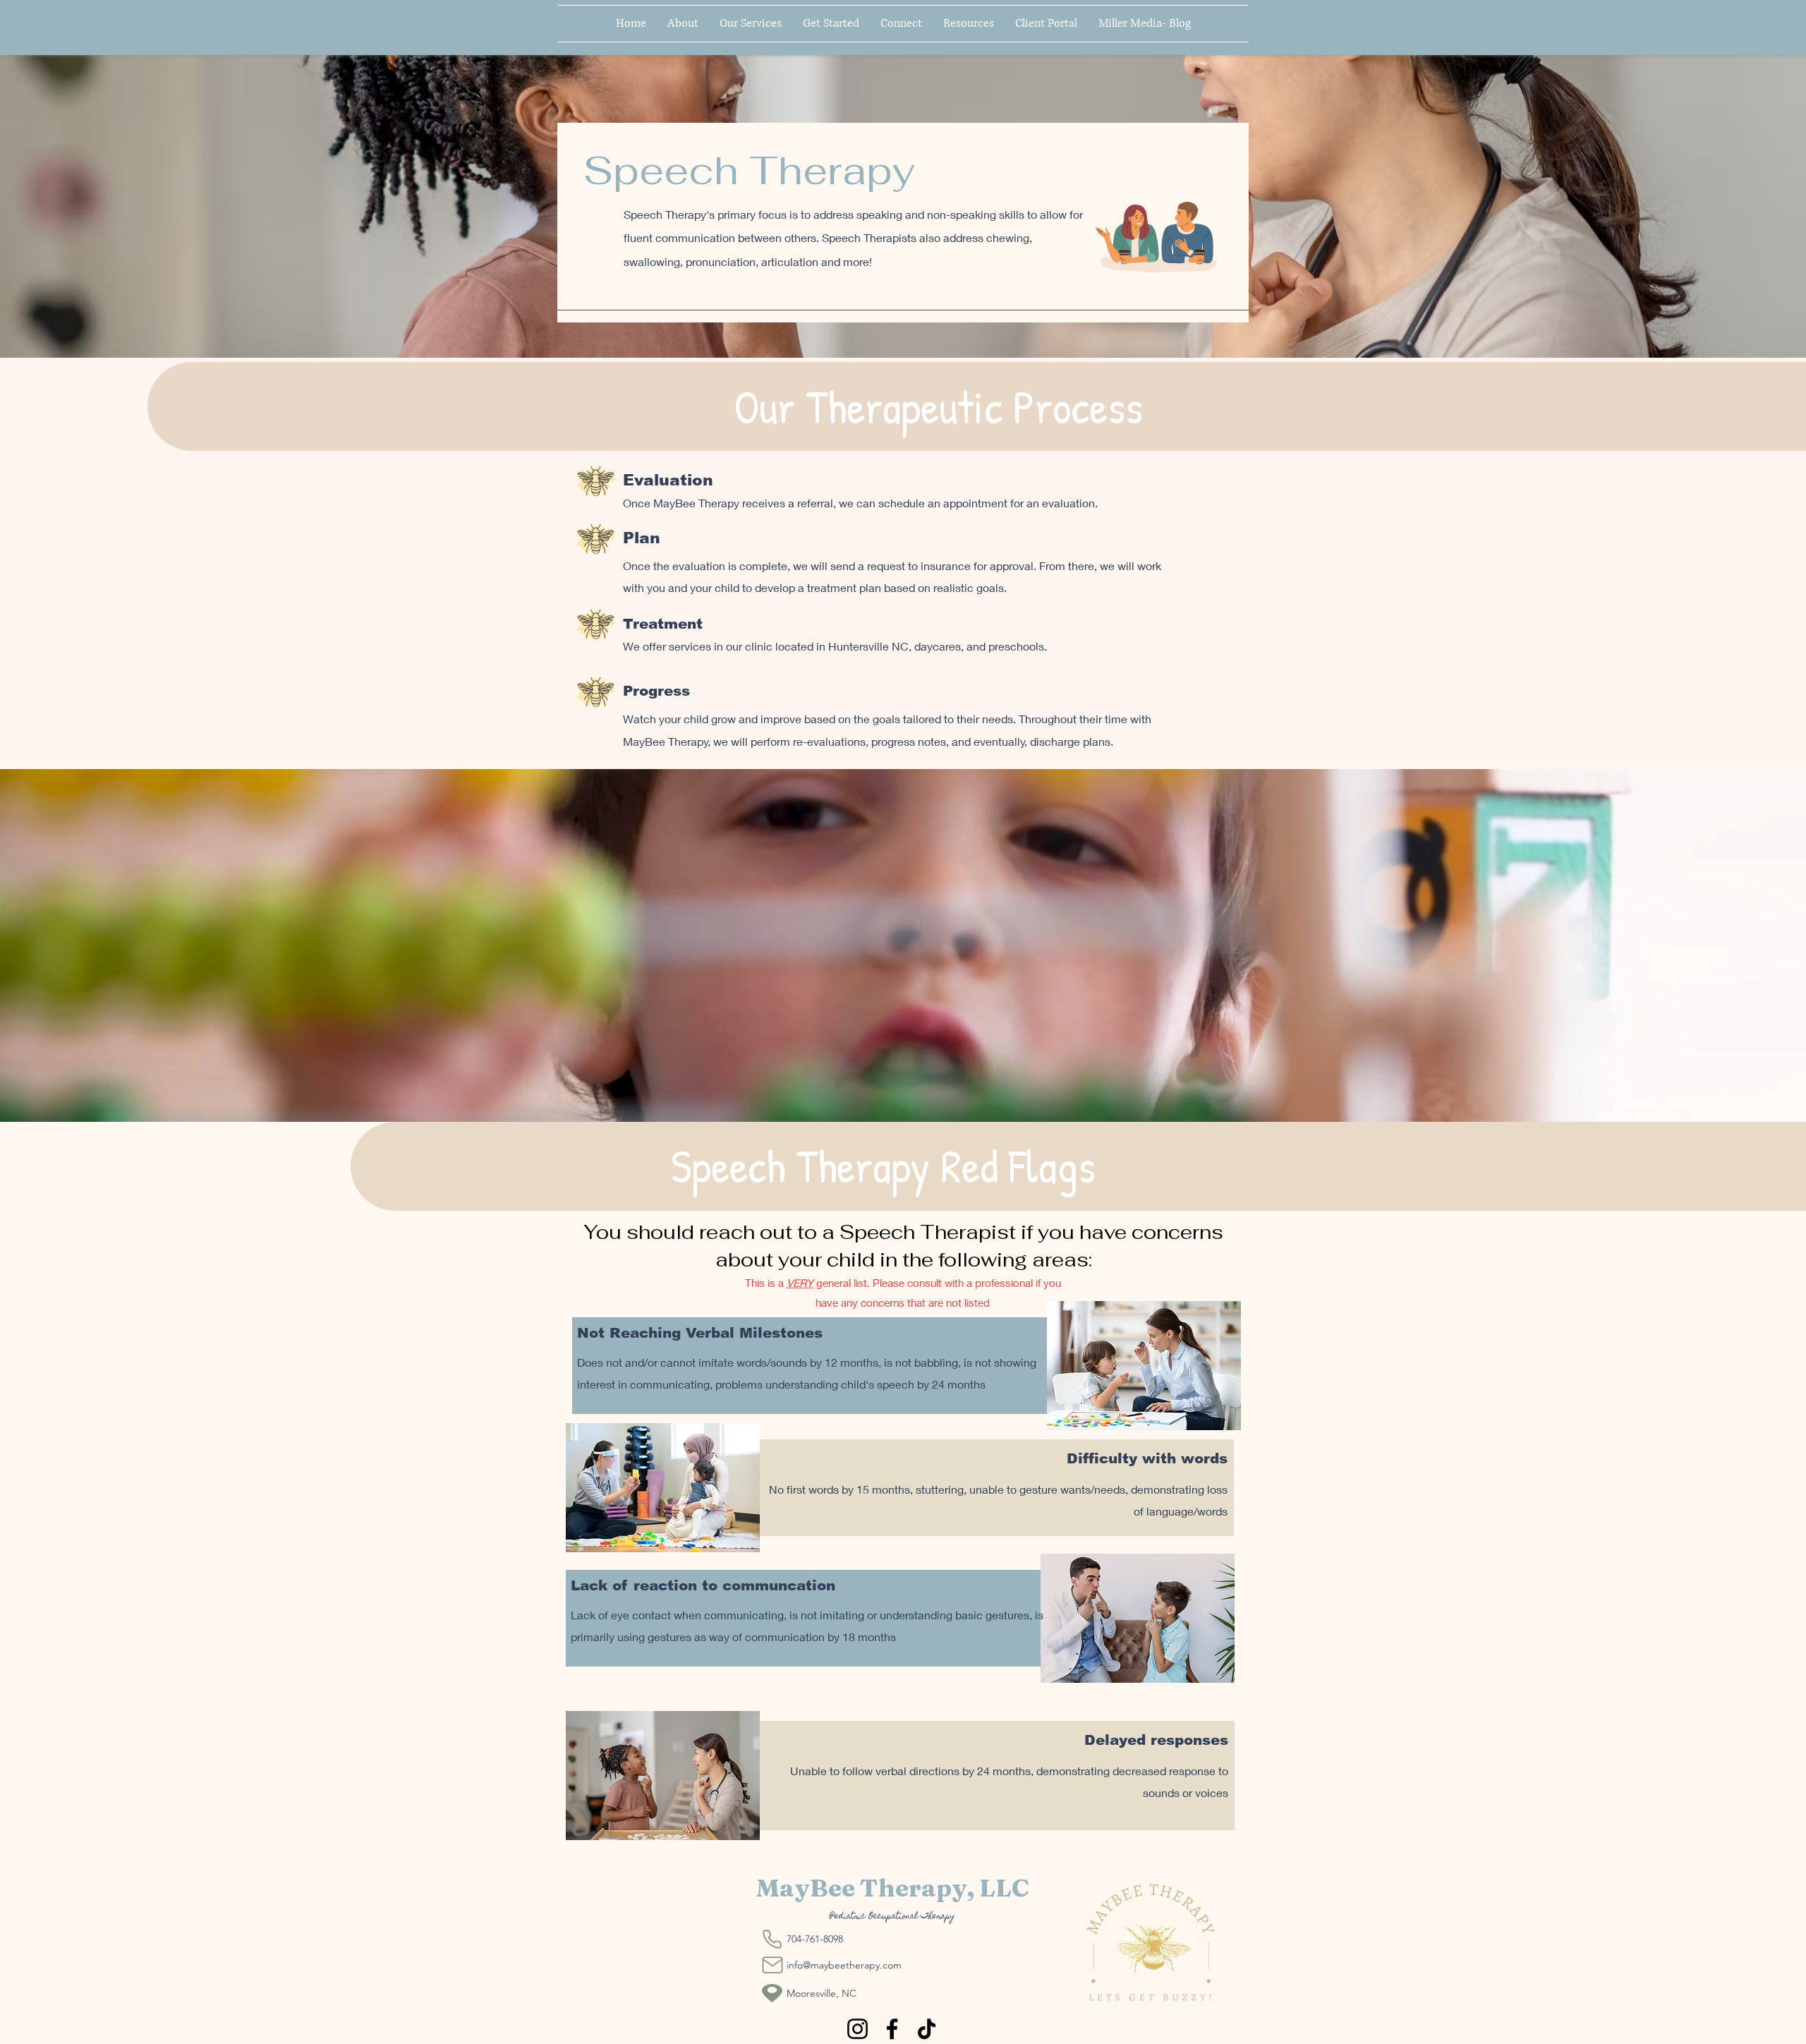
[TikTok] (927, 2029)
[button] (831, 24)
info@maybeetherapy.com (844, 1965)
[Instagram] (857, 2029)
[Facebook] (892, 2029)
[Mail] (772, 1965)
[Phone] (772, 1939)
